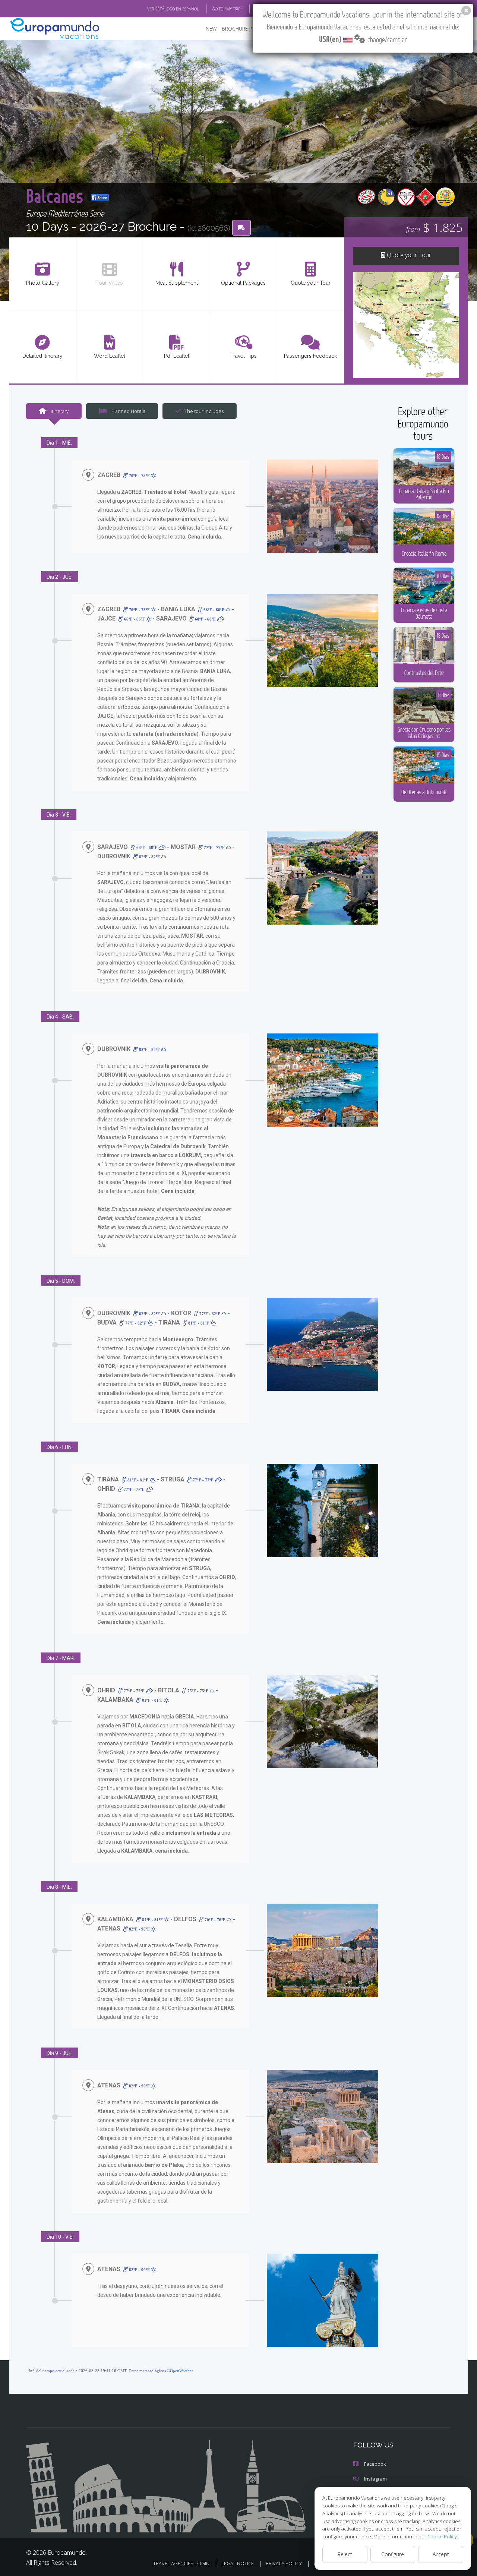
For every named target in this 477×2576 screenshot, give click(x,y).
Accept (441, 2554)
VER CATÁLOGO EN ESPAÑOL (173, 9)
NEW (211, 29)
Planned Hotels (128, 411)
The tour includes (204, 411)
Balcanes (57, 195)
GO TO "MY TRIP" (227, 9)
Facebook (375, 2464)
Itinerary (59, 411)
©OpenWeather (180, 2371)
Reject (345, 2554)
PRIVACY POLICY (284, 2563)
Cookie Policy (442, 2536)
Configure (393, 2554)
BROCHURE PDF (240, 29)
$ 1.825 (434, 227)
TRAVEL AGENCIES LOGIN (181, 2563)
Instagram (375, 2479)
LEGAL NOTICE (238, 2563)
